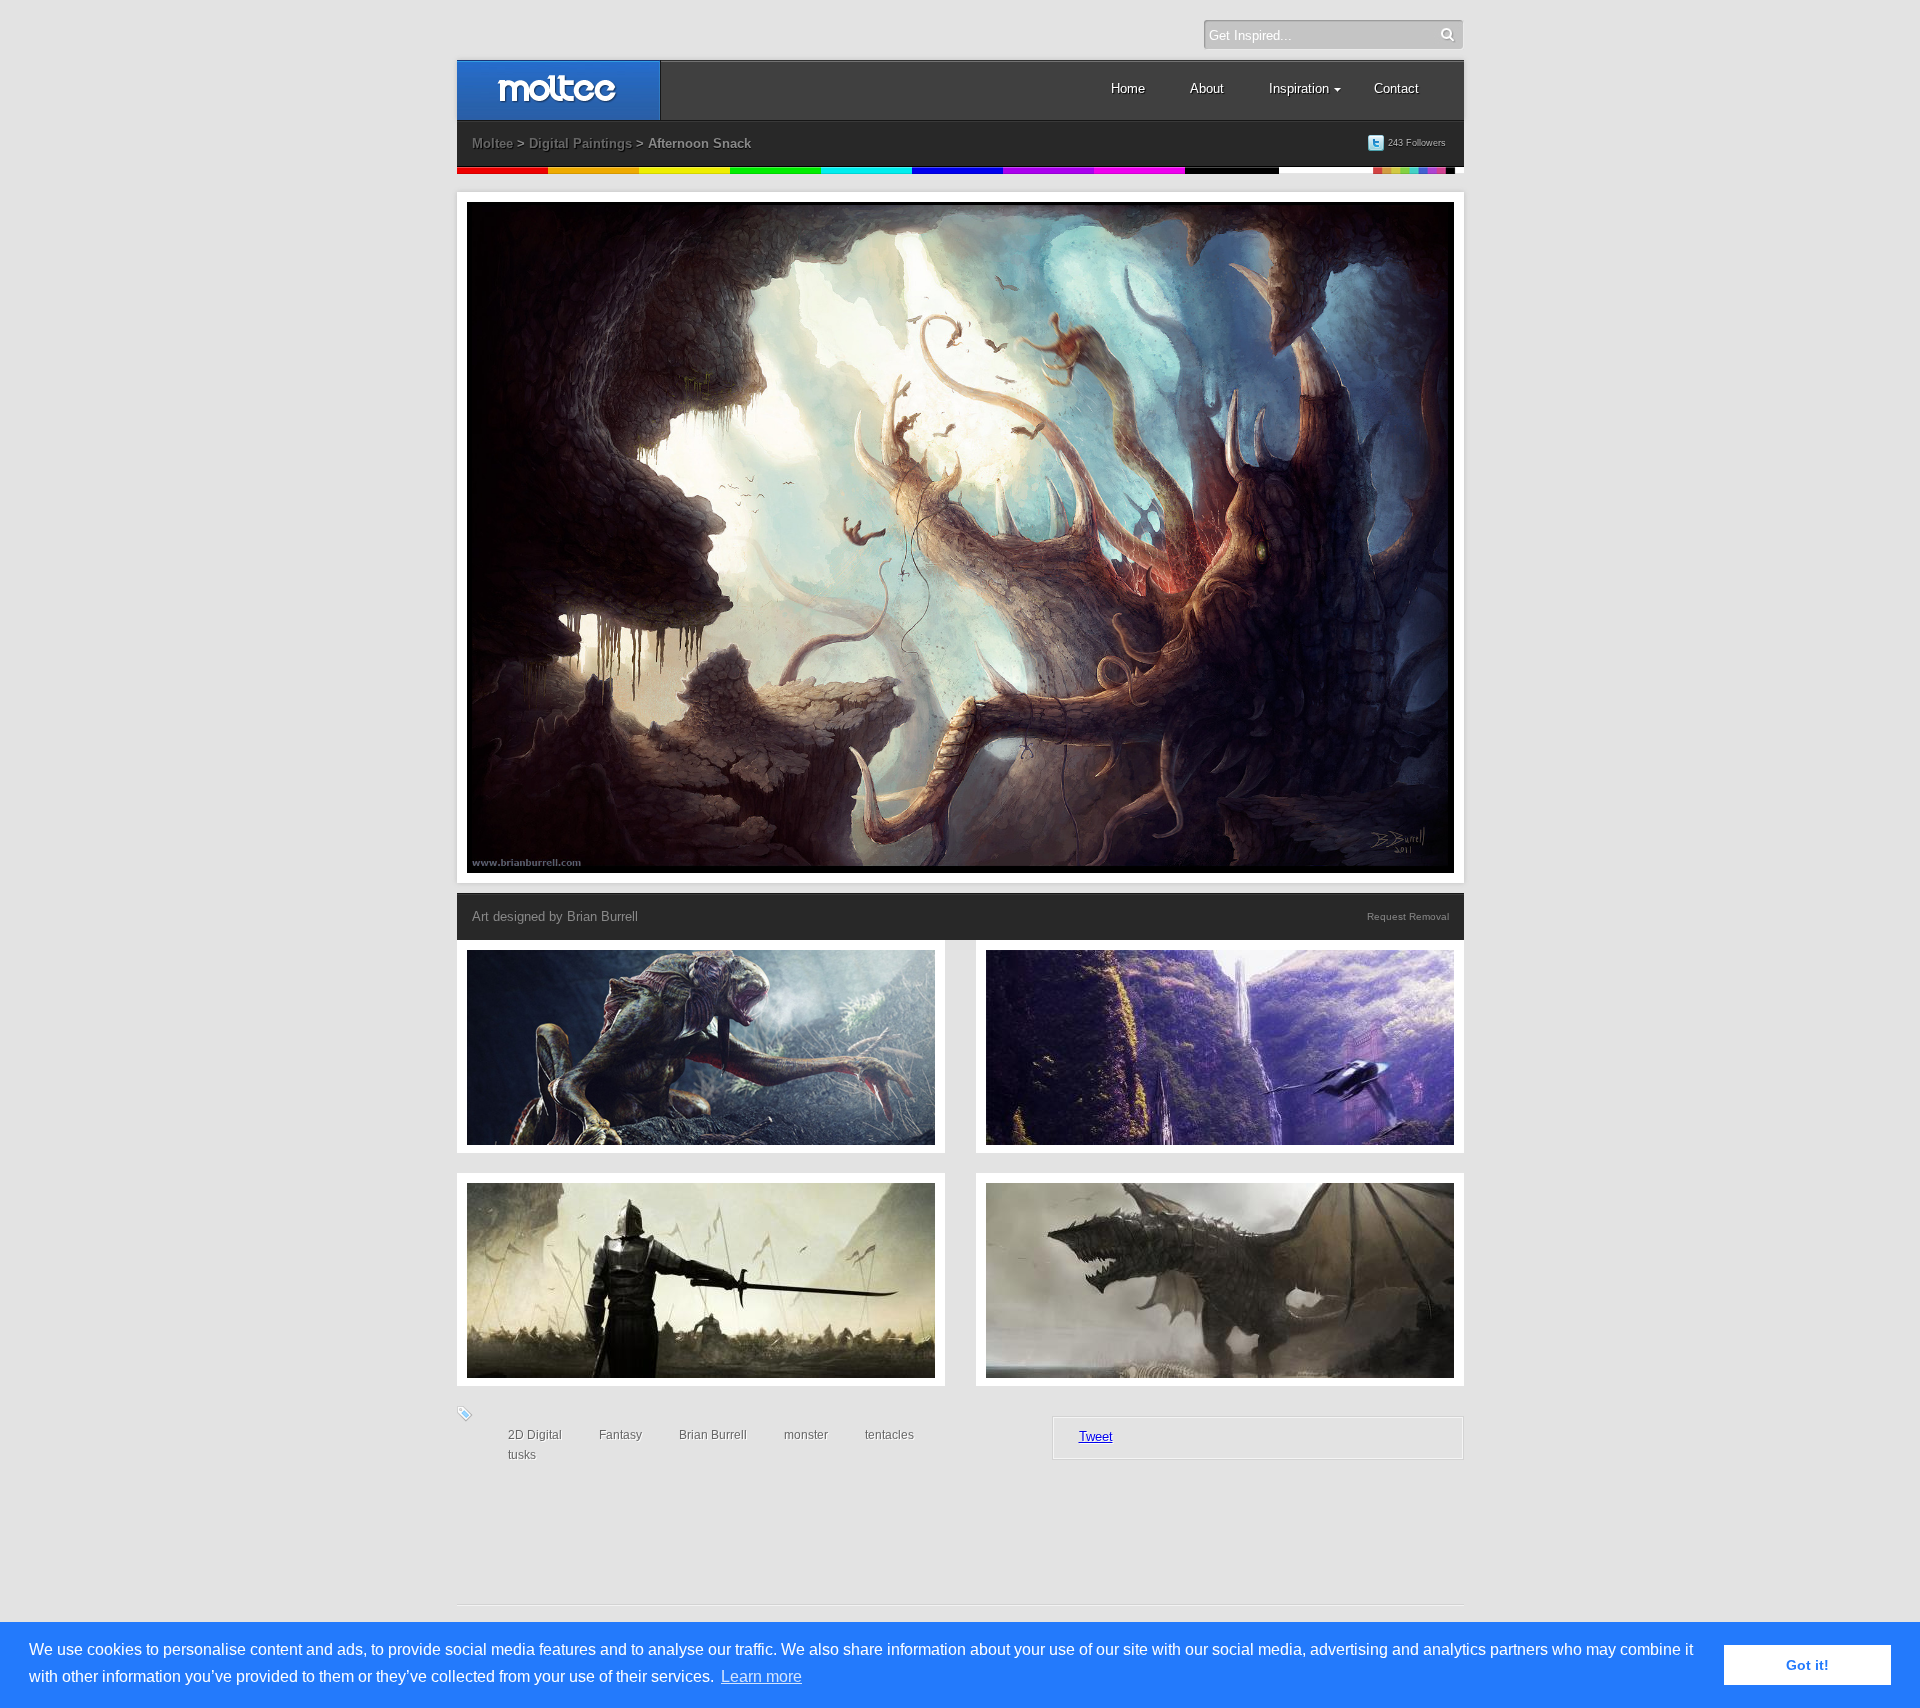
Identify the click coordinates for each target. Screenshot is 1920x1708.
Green (775, 170)
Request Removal (1408, 916)
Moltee (492, 143)
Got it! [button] (1807, 1665)
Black (1232, 170)
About (1207, 88)
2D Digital (535, 1435)
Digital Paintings (580, 143)
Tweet (1096, 1436)
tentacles (889, 1435)
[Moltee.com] (557, 98)
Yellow (684, 170)
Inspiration (1299, 88)
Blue (957, 170)
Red (502, 170)
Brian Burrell (602, 916)
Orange (593, 170)
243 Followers (1417, 143)
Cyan (866, 170)
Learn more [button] (761, 1676)
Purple (1048, 170)
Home (1128, 88)
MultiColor (1418, 170)
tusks (522, 1455)
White (1326, 170)
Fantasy (620, 1435)
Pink (1139, 170)
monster (806, 1435)
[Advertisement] (961, 1521)
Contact (1396, 88)
